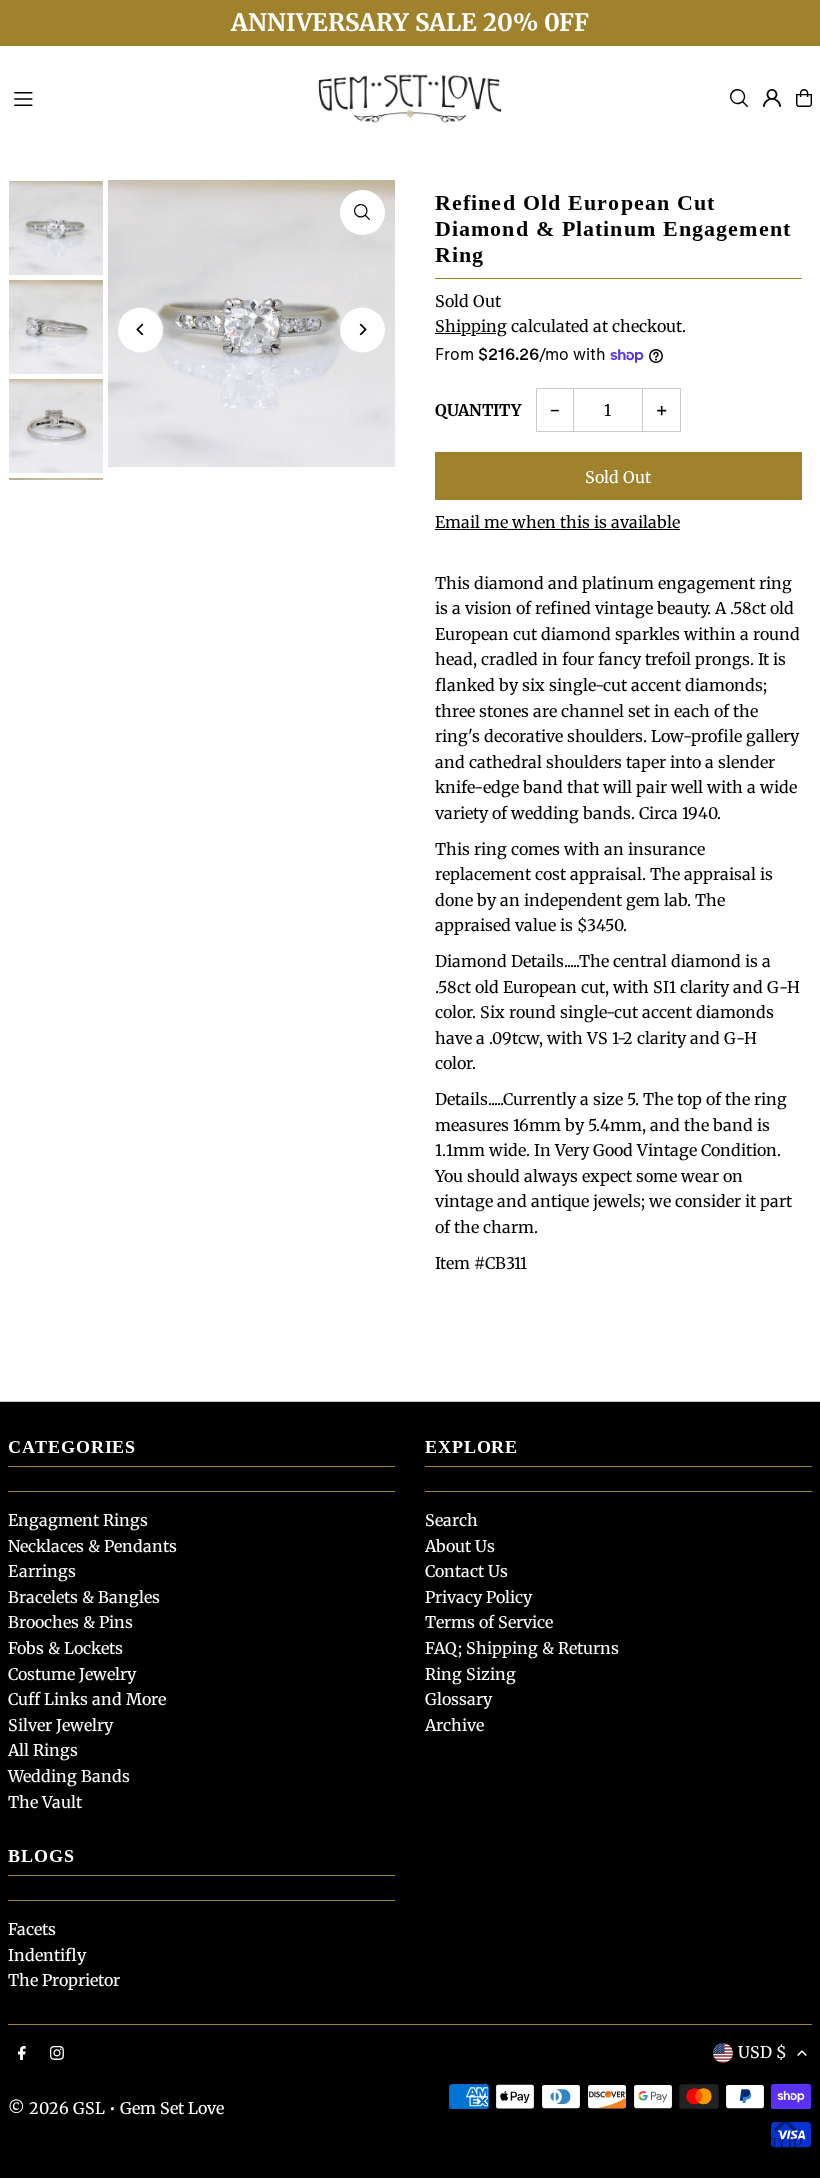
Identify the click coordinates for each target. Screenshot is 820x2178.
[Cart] (804, 98)
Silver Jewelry (60, 1725)
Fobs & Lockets (65, 1648)
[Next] (362, 329)
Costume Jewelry (72, 1674)
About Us (460, 1546)
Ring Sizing (470, 1674)
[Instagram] (57, 2054)
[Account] (772, 98)
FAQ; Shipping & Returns (522, 1648)
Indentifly (47, 1955)
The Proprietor (64, 1980)
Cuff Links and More (87, 1699)
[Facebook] (22, 2054)
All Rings (43, 1750)
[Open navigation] (151, 97)
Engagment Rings (78, 1520)
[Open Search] (739, 98)
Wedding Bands (69, 1776)
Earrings (42, 1571)
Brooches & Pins (70, 1622)
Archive (454, 1725)
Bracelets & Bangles (84, 1597)
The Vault (45, 1802)
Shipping (471, 326)
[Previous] (140, 329)
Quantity (478, 410)
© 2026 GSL (56, 2108)
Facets (32, 1929)
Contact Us (466, 1571)
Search (451, 1520)
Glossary (458, 1699)
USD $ (762, 2052)
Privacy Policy (478, 1597)
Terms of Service (489, 1622)
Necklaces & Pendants (92, 1546)
